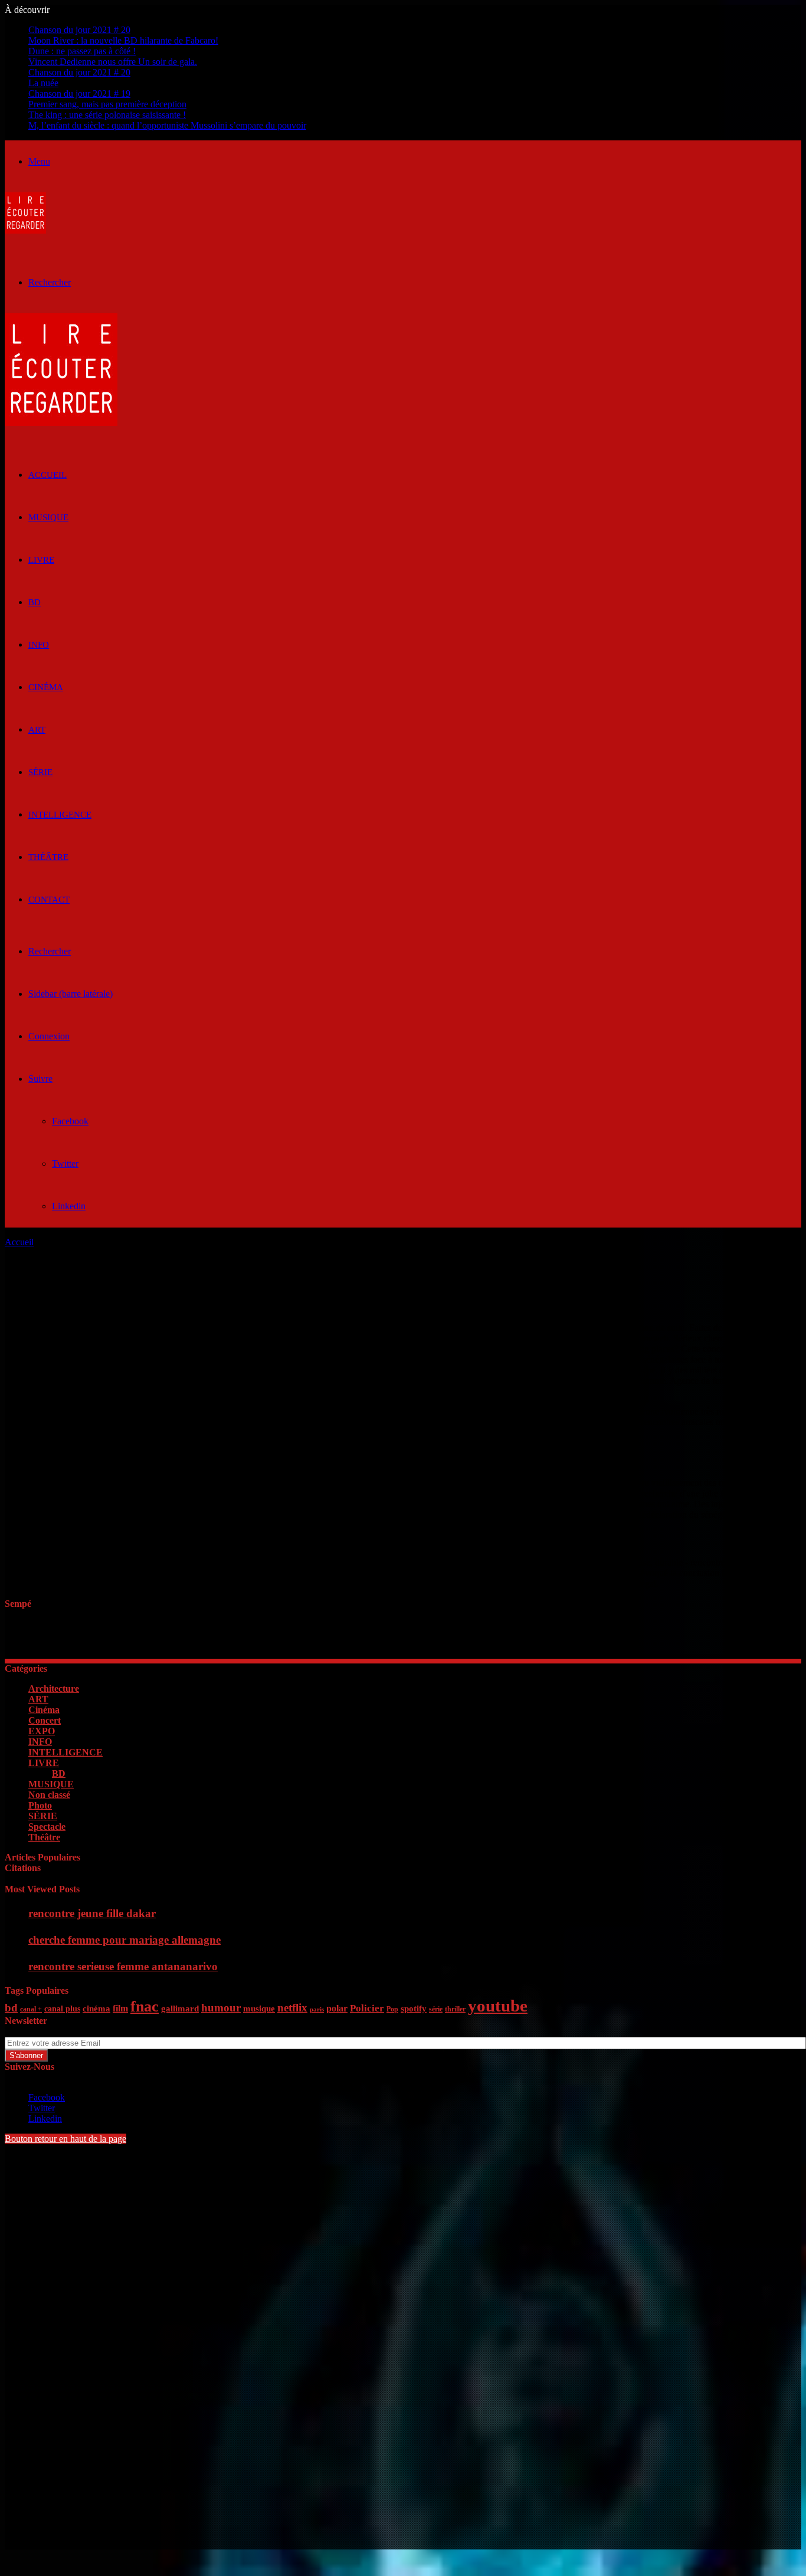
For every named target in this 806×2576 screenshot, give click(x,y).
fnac (145, 2006)
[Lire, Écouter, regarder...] (25, 230)
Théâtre (48, 857)
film (120, 2008)
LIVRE (41, 560)
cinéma (96, 2009)
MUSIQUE (48, 517)
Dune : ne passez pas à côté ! (82, 51)
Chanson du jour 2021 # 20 (79, 30)
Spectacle (47, 1827)
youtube (498, 2006)
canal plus (62, 2009)
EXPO (42, 1731)
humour (221, 2008)
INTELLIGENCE (60, 815)
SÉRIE (40, 772)
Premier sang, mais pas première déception (107, 104)
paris (317, 2009)
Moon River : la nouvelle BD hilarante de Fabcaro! (123, 40)
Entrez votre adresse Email (54, 2031)
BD (35, 602)
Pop (392, 2009)
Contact (49, 900)
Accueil (19, 1242)
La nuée (43, 83)
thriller (455, 2009)
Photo (40, 1805)
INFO (39, 645)
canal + (31, 2009)
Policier (367, 2008)
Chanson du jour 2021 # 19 (79, 93)
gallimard (180, 2009)
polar (337, 2008)
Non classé (49, 1795)
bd (11, 2008)
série (436, 2009)
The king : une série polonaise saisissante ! (107, 115)
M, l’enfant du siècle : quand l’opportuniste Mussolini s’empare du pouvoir (167, 125)
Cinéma (46, 687)
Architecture (54, 1689)
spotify (414, 2009)
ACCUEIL (47, 475)
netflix (292, 2008)
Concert (45, 1720)
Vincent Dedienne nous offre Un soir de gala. (113, 62)
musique (259, 2009)
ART (37, 730)
